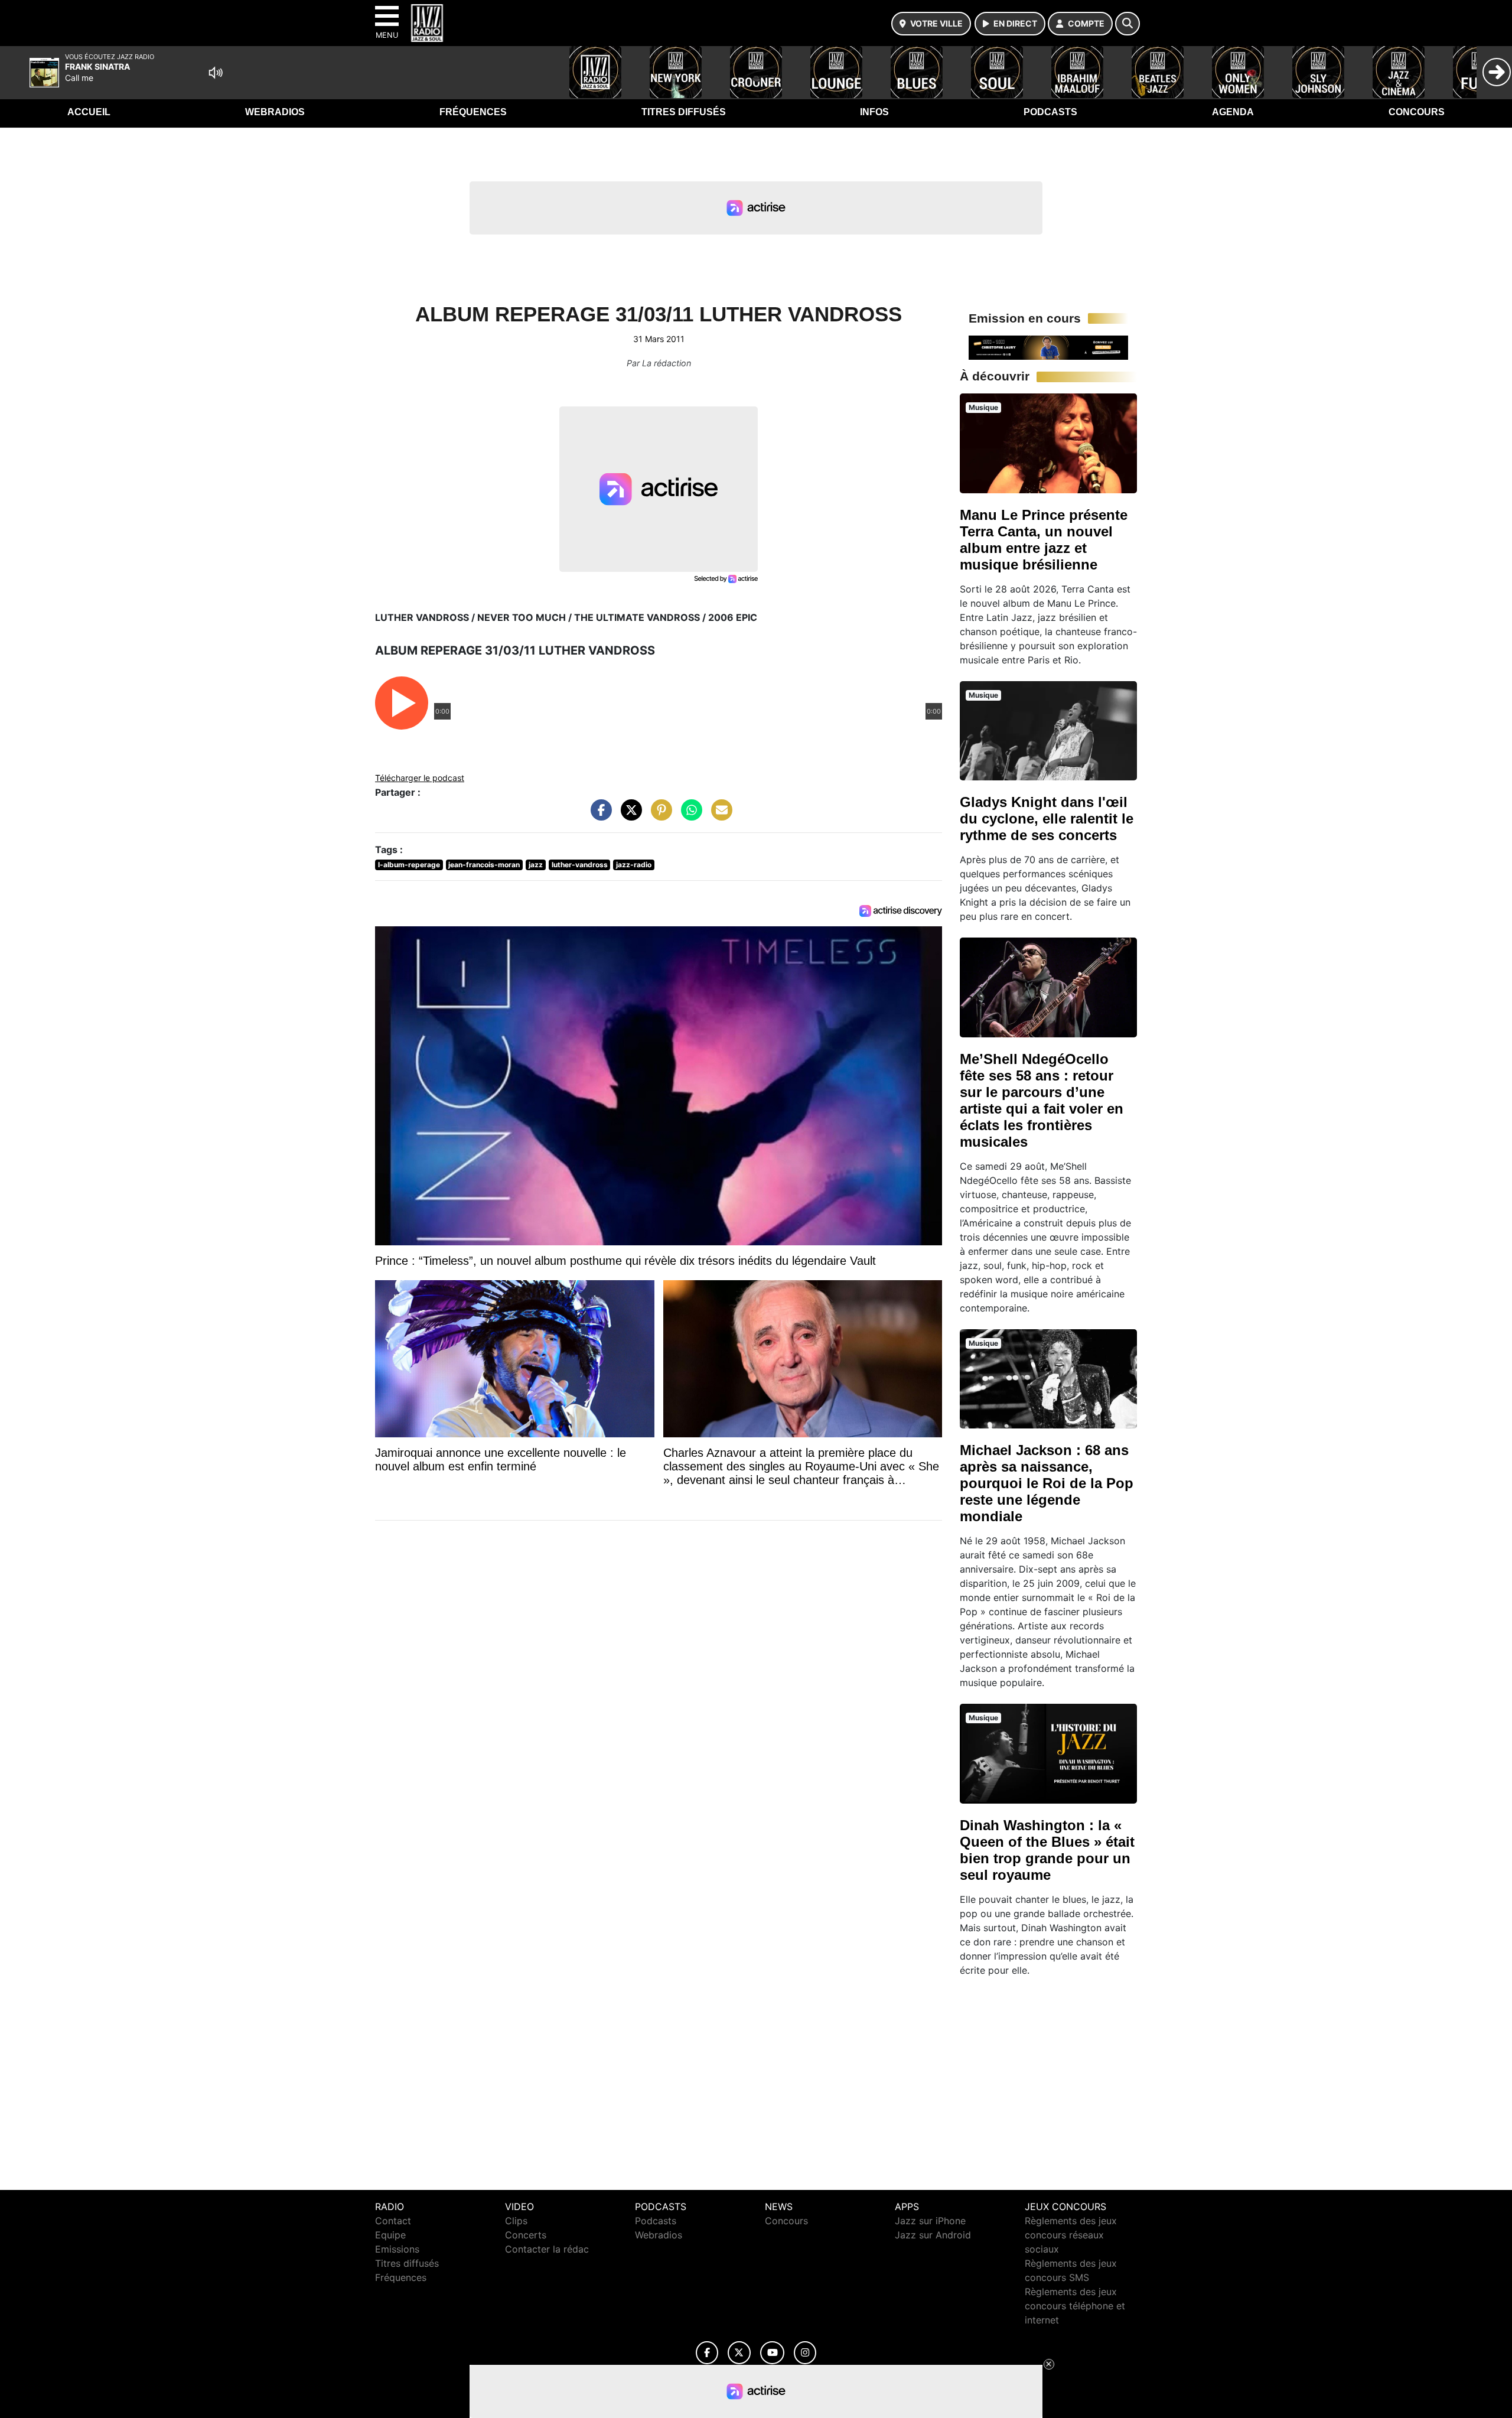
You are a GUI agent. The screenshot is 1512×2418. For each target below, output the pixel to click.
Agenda (1233, 112)
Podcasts (1050, 112)
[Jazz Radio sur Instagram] (805, 2353)
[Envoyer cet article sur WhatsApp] (689, 816)
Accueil (89, 112)
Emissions (397, 2249)
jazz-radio (634, 865)
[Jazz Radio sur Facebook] (707, 2353)
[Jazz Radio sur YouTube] (772, 2353)
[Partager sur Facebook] (598, 816)
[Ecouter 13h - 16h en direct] (1048, 347)
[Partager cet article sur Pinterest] (659, 816)
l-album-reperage (409, 865)
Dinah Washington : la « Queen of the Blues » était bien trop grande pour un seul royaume (1047, 1850)
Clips (516, 2221)
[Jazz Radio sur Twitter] (739, 2353)
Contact (393, 2221)
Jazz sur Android (933, 2235)
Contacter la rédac (547, 2249)
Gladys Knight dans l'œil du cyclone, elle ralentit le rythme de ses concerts (1047, 819)
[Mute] (216, 73)
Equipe (390, 2235)
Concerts (526, 2235)
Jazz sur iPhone (930, 2221)
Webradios (275, 112)
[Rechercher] (1128, 24)
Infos (874, 112)
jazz (536, 865)
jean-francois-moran (484, 865)
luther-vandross (580, 865)
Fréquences (473, 112)
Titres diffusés (684, 112)
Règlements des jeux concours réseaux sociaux (1071, 2235)
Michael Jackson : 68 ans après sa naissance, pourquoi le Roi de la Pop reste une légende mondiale (1047, 1483)
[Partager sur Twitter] (628, 816)
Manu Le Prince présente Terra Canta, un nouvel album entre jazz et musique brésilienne (1044, 540)
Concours (1417, 112)
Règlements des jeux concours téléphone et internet (1075, 2306)
